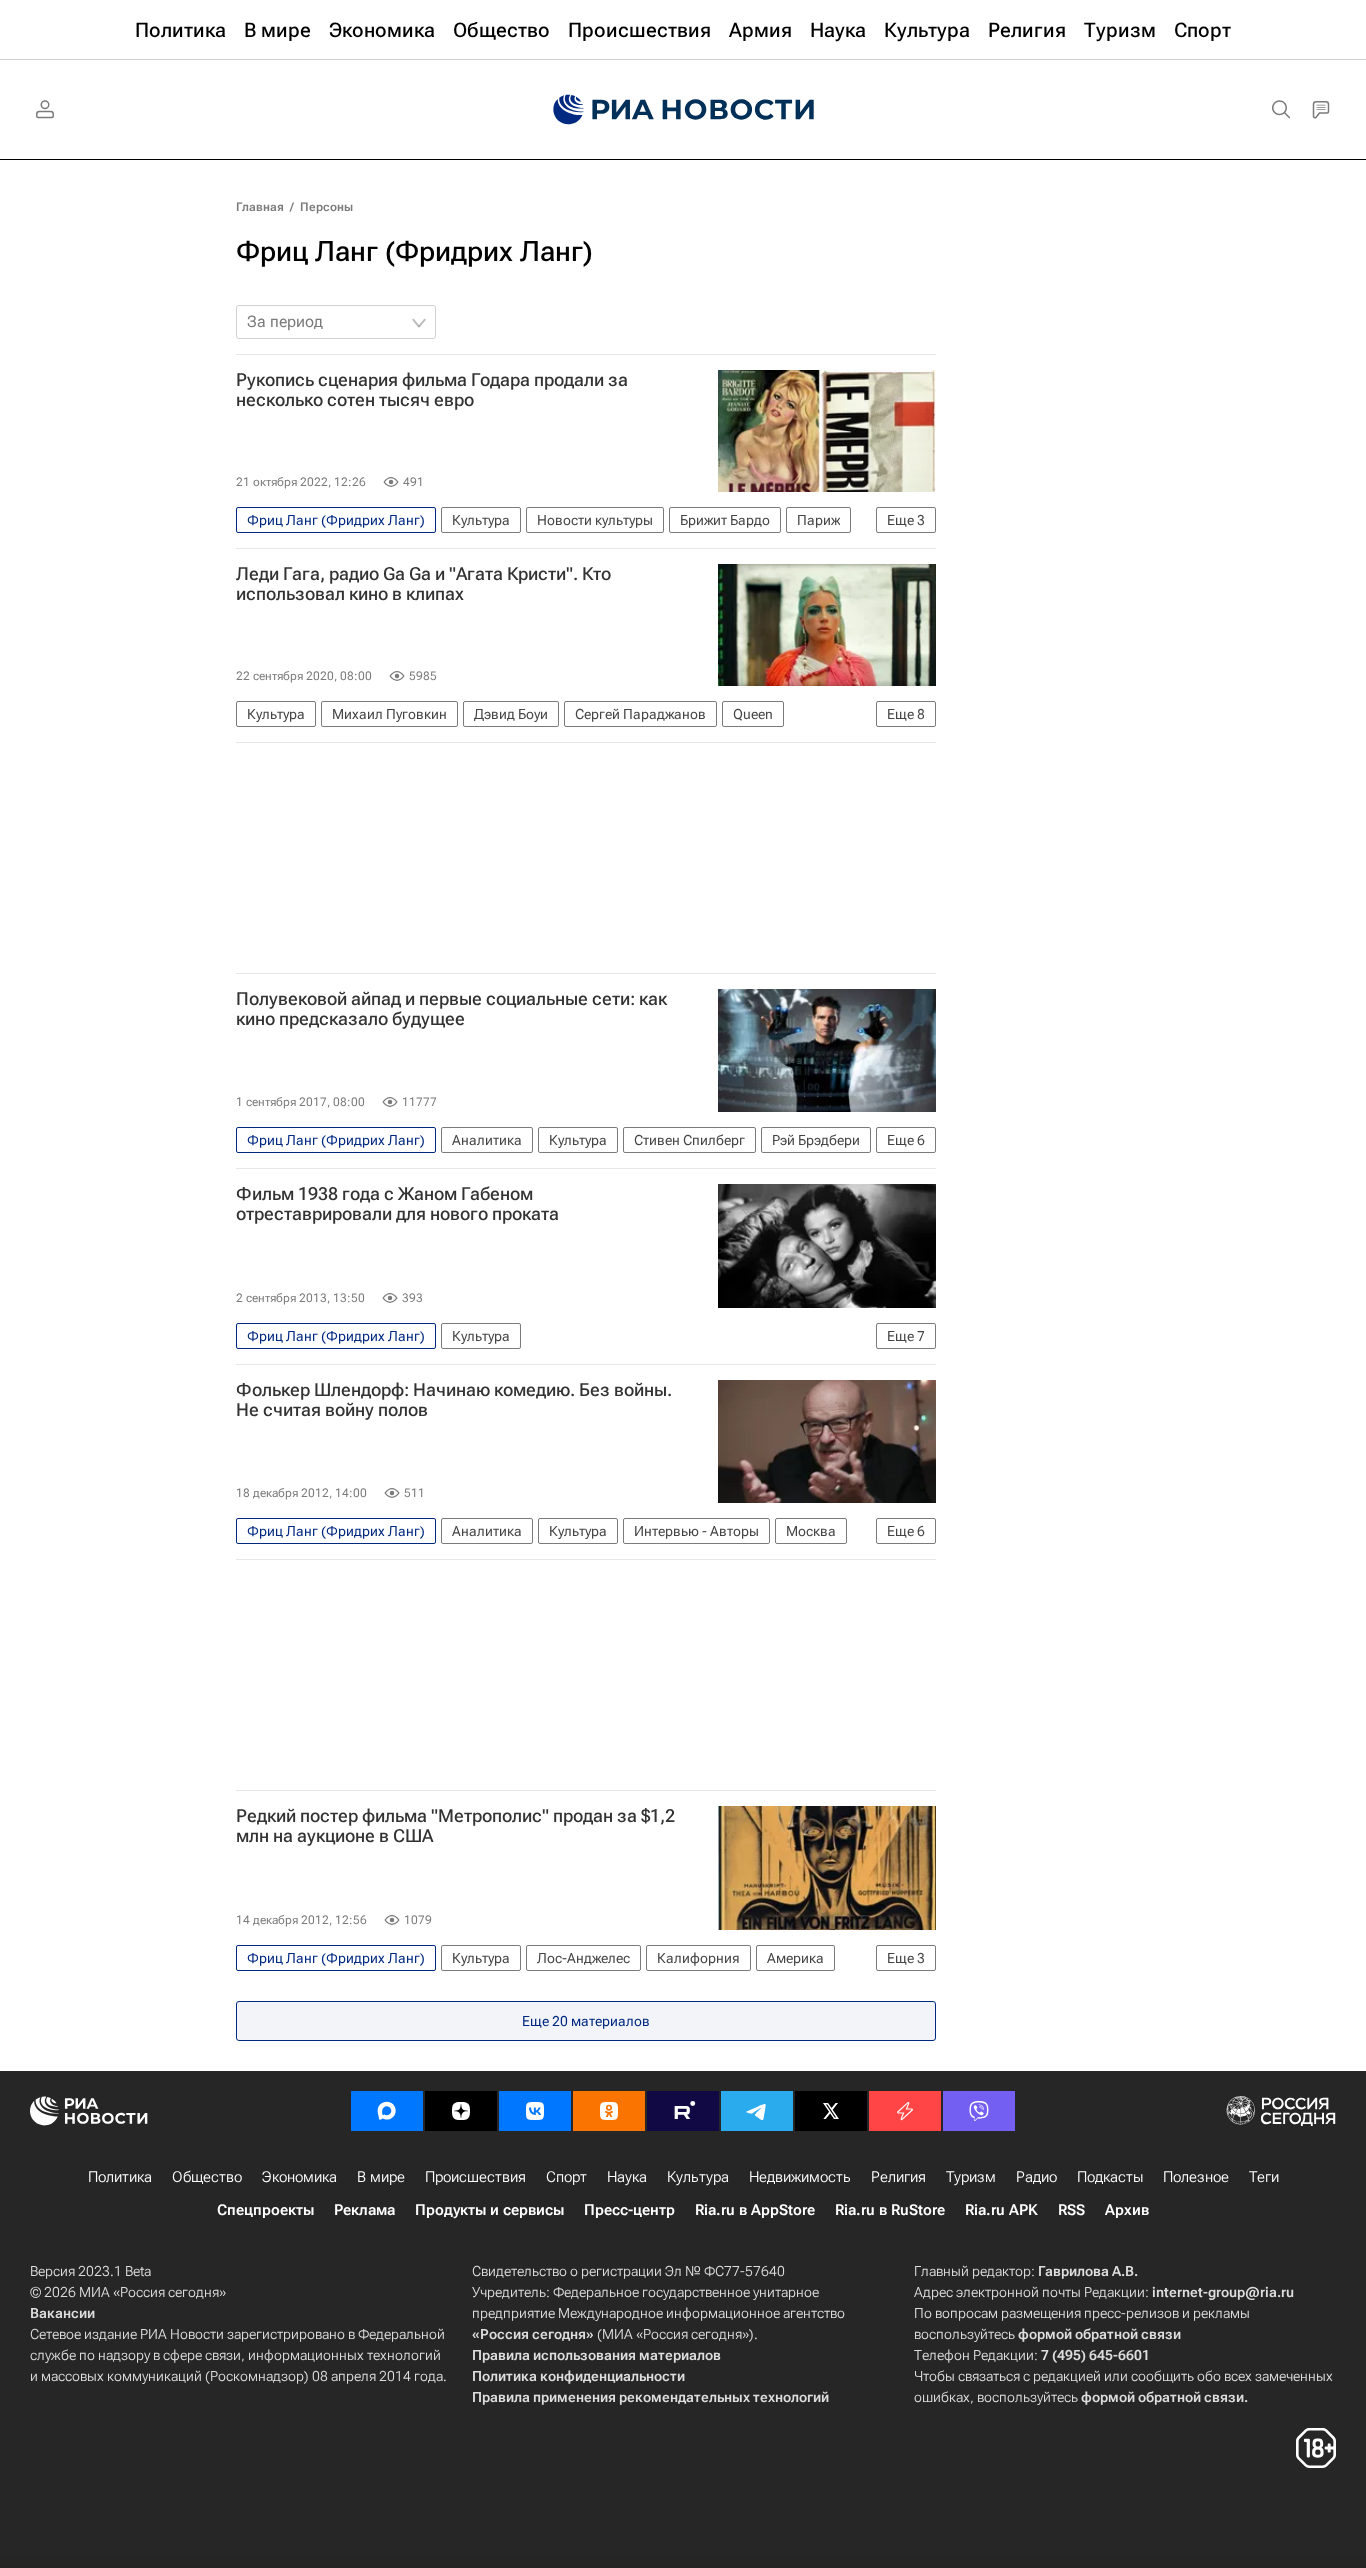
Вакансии (62, 2313)
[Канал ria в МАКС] (387, 2111)
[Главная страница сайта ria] (683, 110)
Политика (120, 2177)
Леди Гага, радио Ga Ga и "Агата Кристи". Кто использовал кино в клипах (423, 584)
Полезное (1196, 2177)
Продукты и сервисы (489, 2210)
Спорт (566, 2177)
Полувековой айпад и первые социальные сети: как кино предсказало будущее (451, 1009)
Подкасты (1110, 2177)
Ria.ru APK (1001, 2210)
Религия (898, 2177)
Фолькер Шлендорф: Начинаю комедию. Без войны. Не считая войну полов (454, 1400)
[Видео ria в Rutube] (683, 2111)
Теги (1264, 2177)
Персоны (326, 207)
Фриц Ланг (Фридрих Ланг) (414, 251)
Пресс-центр (629, 2210)
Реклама (364, 2210)
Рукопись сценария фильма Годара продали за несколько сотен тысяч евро (432, 390)
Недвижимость (800, 2177)
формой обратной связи (1099, 2334)
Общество (207, 2177)
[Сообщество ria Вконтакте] (535, 2111)
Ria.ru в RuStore (890, 2210)
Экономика (299, 2177)
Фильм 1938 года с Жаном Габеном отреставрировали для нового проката (397, 1204)
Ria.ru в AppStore (755, 2210)
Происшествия (475, 2177)
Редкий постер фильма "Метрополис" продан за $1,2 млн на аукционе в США (455, 1826)
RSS (1071, 2210)
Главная (260, 207)
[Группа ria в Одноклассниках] (609, 2111)
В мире (381, 2177)
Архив (1127, 2210)
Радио (1036, 2177)
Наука (627, 2177)
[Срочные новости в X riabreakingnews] (905, 2111)
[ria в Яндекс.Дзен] (461, 2111)
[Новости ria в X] (831, 2111)
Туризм (971, 2177)
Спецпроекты (265, 2210)
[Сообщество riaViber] (979, 2111)
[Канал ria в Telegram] (757, 2111)
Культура (698, 2177)
